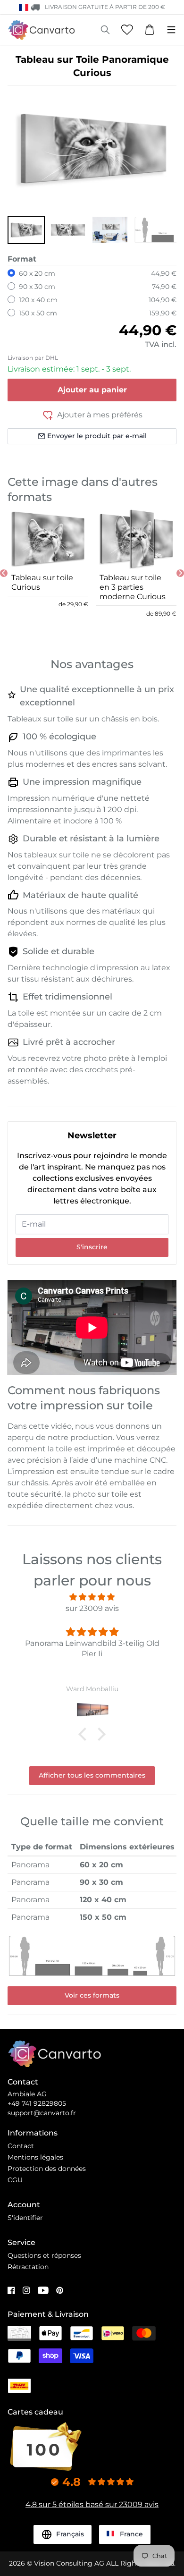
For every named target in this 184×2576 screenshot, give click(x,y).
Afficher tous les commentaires (92, 1775)
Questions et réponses (44, 2255)
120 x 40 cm (38, 300)
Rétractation (28, 2267)
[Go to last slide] (4, 573)
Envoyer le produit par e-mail (97, 436)
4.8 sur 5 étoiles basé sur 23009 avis (92, 2504)
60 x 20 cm (37, 273)
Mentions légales (35, 2157)
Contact (21, 2146)
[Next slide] (180, 573)
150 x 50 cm (38, 313)
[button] (26, 230)
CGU (15, 2180)
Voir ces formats (92, 1995)
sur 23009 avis (92, 1608)
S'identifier (25, 2218)
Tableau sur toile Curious (42, 582)
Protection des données (47, 2169)
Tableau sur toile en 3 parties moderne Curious (133, 587)
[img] (92, 1597)
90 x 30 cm (37, 287)
